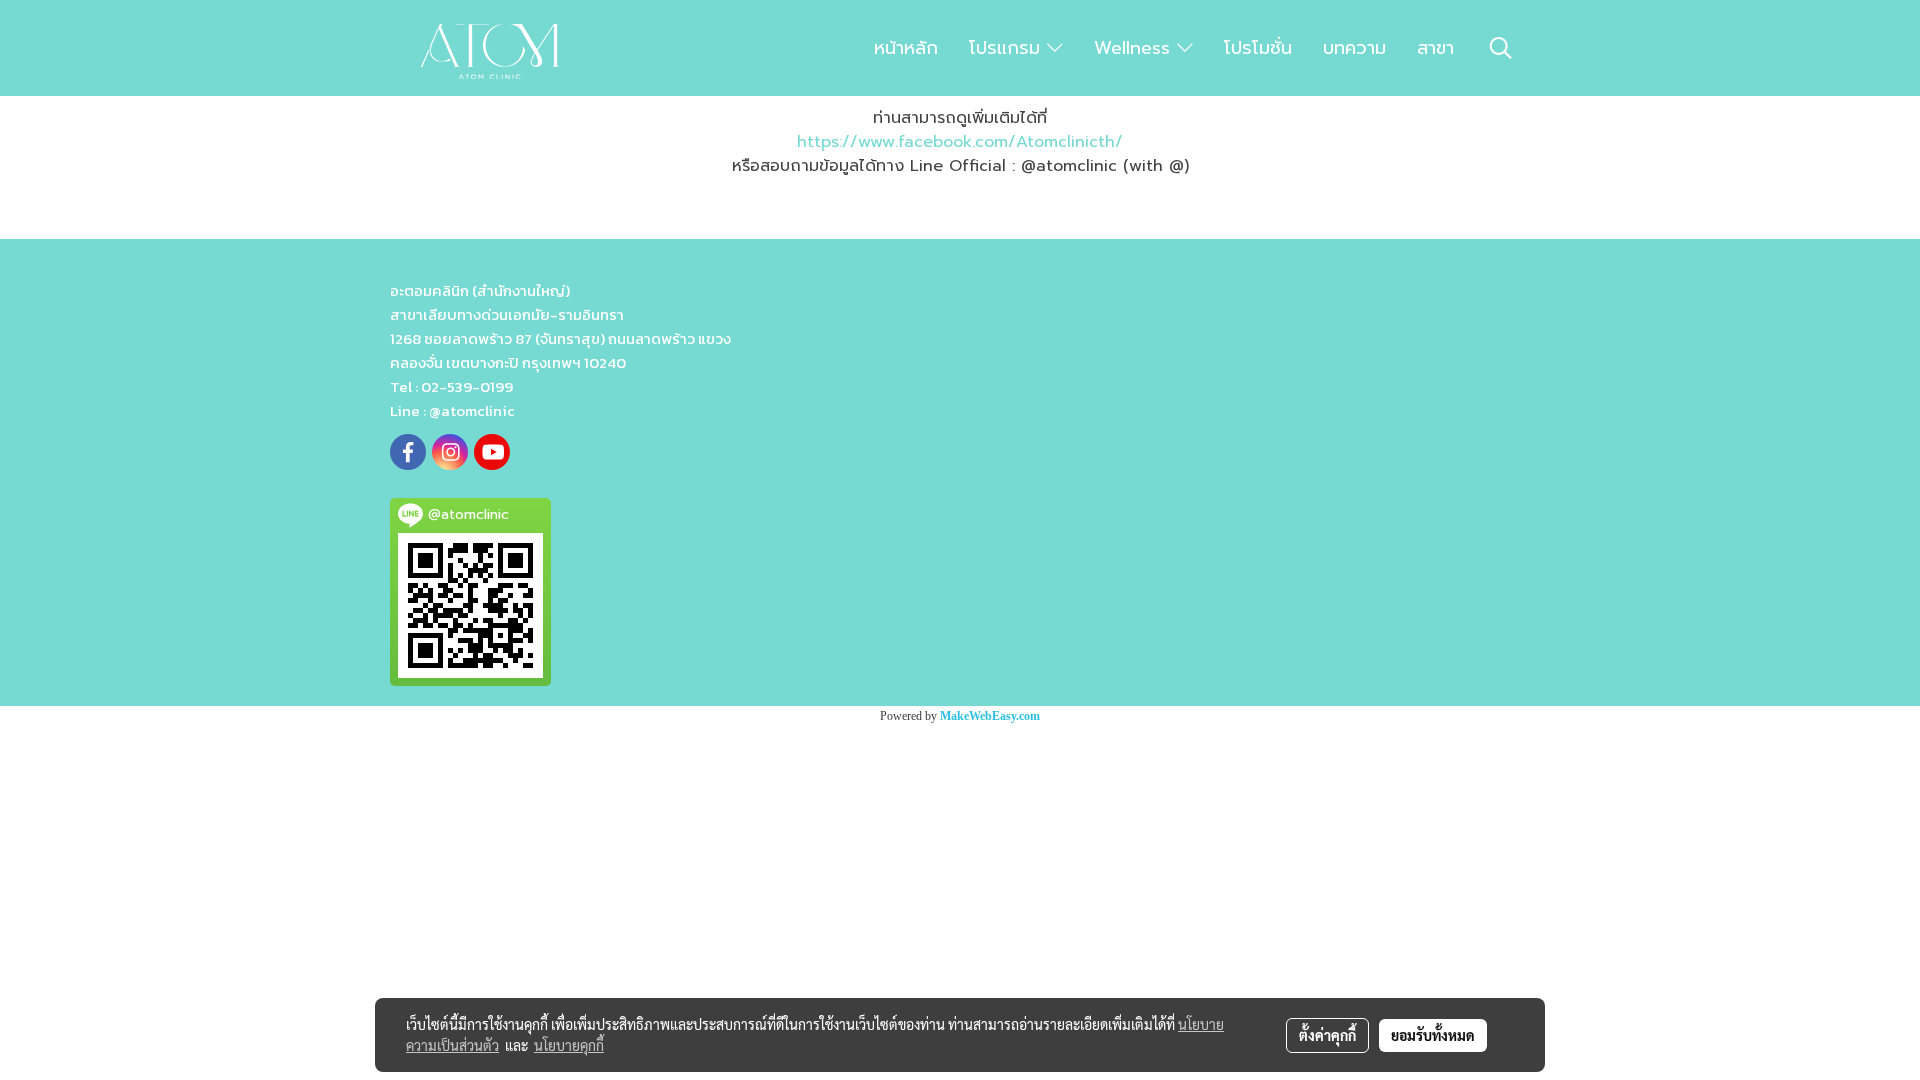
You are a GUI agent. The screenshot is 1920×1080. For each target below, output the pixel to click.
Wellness (1135, 48)
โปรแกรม (1008, 48)
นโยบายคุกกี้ (569, 1045)
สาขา (1435, 48)
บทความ (1354, 48)
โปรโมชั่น (1258, 48)
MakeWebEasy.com (990, 716)
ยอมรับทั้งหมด (1433, 1035)
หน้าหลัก (906, 48)
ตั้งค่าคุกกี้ (1327, 1035)
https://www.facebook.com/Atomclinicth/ (960, 142)
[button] (1501, 48)
